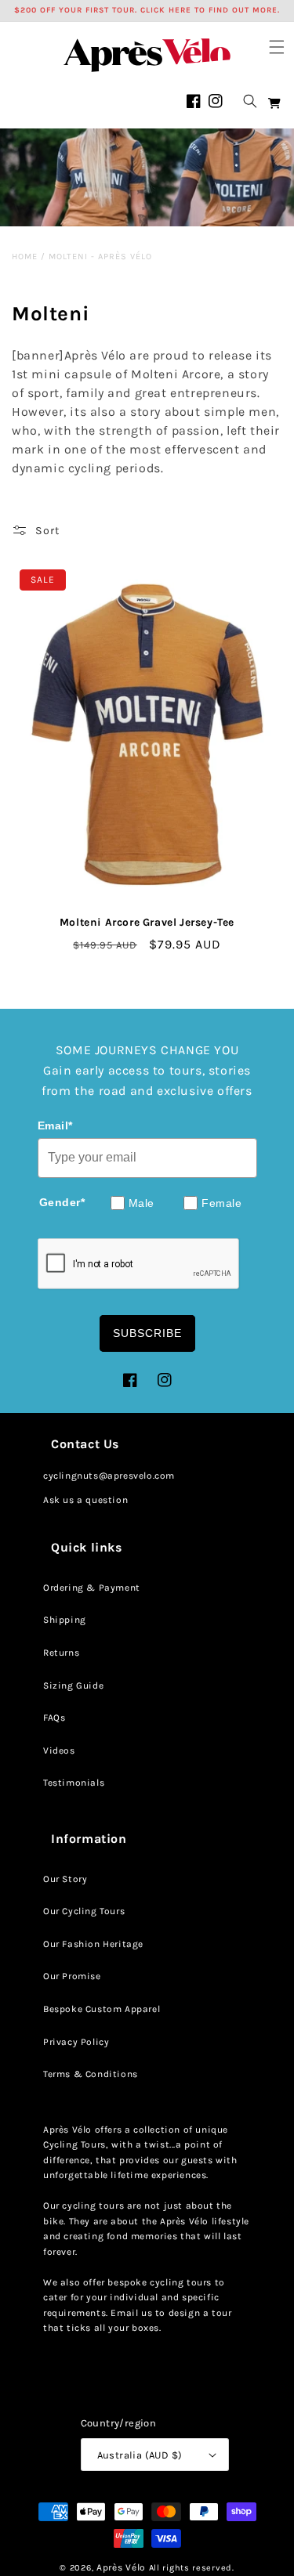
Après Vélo (121, 2567)
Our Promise (72, 1976)
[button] (277, 47)
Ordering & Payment (92, 1588)
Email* (56, 1125)
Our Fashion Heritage (93, 1944)
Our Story (65, 1879)
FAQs (54, 1718)
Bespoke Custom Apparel (102, 2009)
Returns (61, 1653)
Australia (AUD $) (140, 2455)
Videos (59, 1750)
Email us (131, 2313)
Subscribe (147, 1333)
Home (25, 257)
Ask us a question (85, 1500)
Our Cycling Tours (84, 1911)
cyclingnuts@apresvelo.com (109, 1476)
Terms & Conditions (91, 2074)
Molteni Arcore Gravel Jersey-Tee (147, 922)
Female (222, 1203)
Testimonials (74, 1783)
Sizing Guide (73, 1685)
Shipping (65, 1620)
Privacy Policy (76, 2042)
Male (142, 1203)
